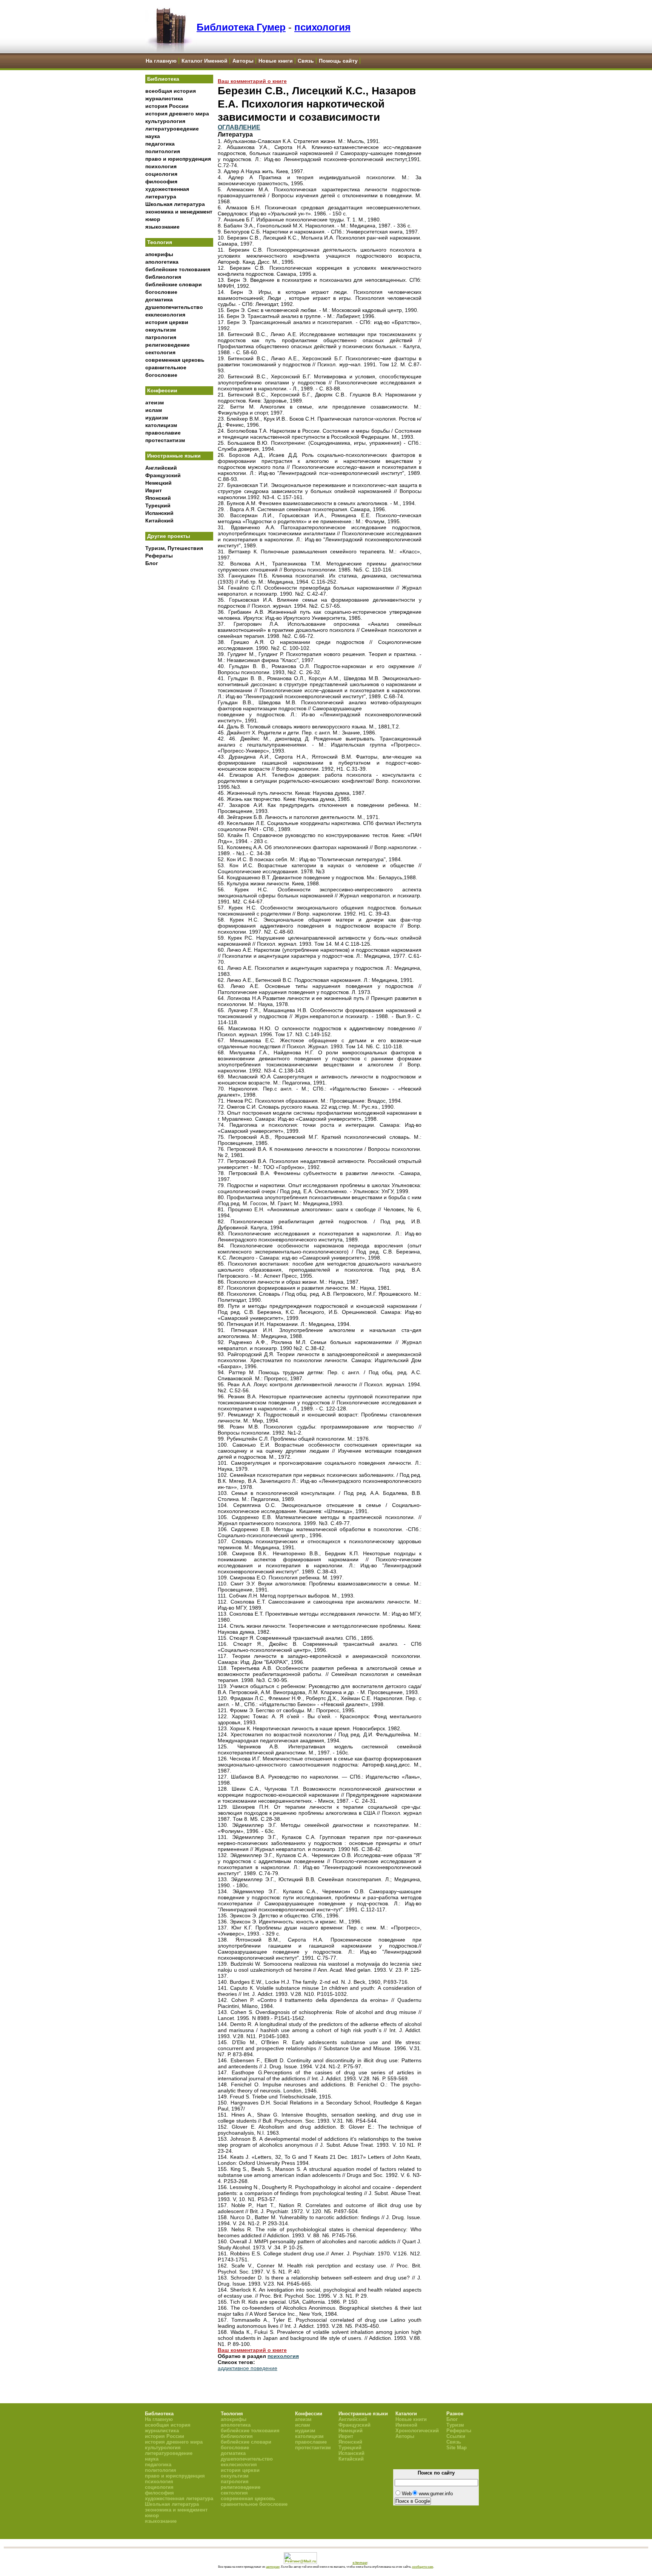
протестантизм (165, 440)
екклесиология (165, 315)
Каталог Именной (205, 61)
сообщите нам (423, 2567)
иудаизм (157, 418)
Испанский (159, 513)
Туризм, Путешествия (174, 548)
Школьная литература (175, 204)
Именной (406, 2425)
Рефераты (159, 556)
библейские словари (174, 284)
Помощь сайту (338, 61)
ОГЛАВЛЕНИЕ (239, 127)
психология (322, 27)
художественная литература (179, 2498)
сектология (160, 352)
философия (161, 181)
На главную (161, 61)
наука (153, 136)
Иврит (154, 490)
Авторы (243, 61)
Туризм (455, 2425)
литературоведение (172, 129)
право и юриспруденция (178, 159)
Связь (306, 61)
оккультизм (161, 330)
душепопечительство (174, 307)
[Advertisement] (179, 694)
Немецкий (158, 483)
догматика (159, 300)
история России (167, 106)
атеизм (155, 402)
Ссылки (456, 2436)
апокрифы (159, 254)
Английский (161, 468)
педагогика (160, 144)
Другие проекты (169, 536)
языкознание (162, 227)
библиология (163, 277)
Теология (160, 242)
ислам (154, 410)
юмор (153, 219)
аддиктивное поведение (248, 2368)
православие (163, 433)
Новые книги (276, 61)
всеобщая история (171, 91)
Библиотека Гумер (241, 27)
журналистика (164, 98)
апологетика (162, 262)
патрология (161, 337)
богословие (161, 292)
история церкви (167, 322)
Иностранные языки (174, 456)
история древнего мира (177, 114)
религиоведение (168, 345)
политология (163, 151)
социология (161, 174)
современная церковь (175, 360)
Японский (158, 498)
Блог (152, 563)
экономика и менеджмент (179, 212)
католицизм (161, 425)
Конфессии (162, 390)
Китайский (159, 521)
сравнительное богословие (254, 2504)
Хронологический (417, 2431)
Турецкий (158, 505)
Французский (163, 475)
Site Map (457, 2448)
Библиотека (163, 79)
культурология (165, 121)
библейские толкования (178, 269)
